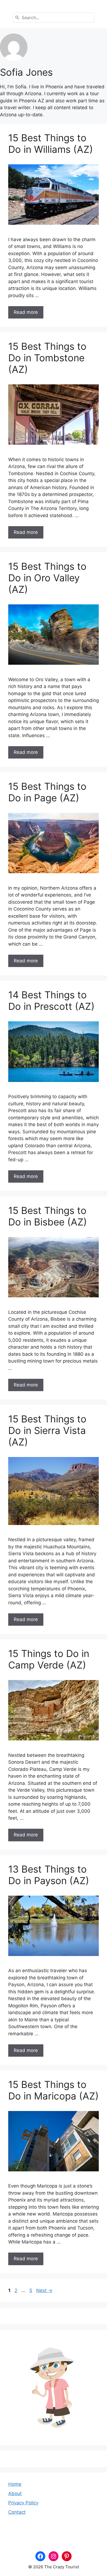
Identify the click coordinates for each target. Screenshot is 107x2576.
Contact (17, 2512)
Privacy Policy (23, 2503)
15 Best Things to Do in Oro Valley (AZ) (47, 578)
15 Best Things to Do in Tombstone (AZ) (47, 358)
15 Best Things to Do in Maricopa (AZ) (54, 2090)
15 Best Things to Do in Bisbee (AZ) (48, 1216)
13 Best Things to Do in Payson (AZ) (49, 1875)
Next (44, 2290)
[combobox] (54, 18)
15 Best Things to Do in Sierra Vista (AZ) (47, 1430)
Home (15, 2484)
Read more (26, 312)
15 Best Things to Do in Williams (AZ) (51, 143)
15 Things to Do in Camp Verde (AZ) (49, 1659)
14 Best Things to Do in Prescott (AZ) (51, 1000)
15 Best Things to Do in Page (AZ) (47, 792)
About (15, 2493)
